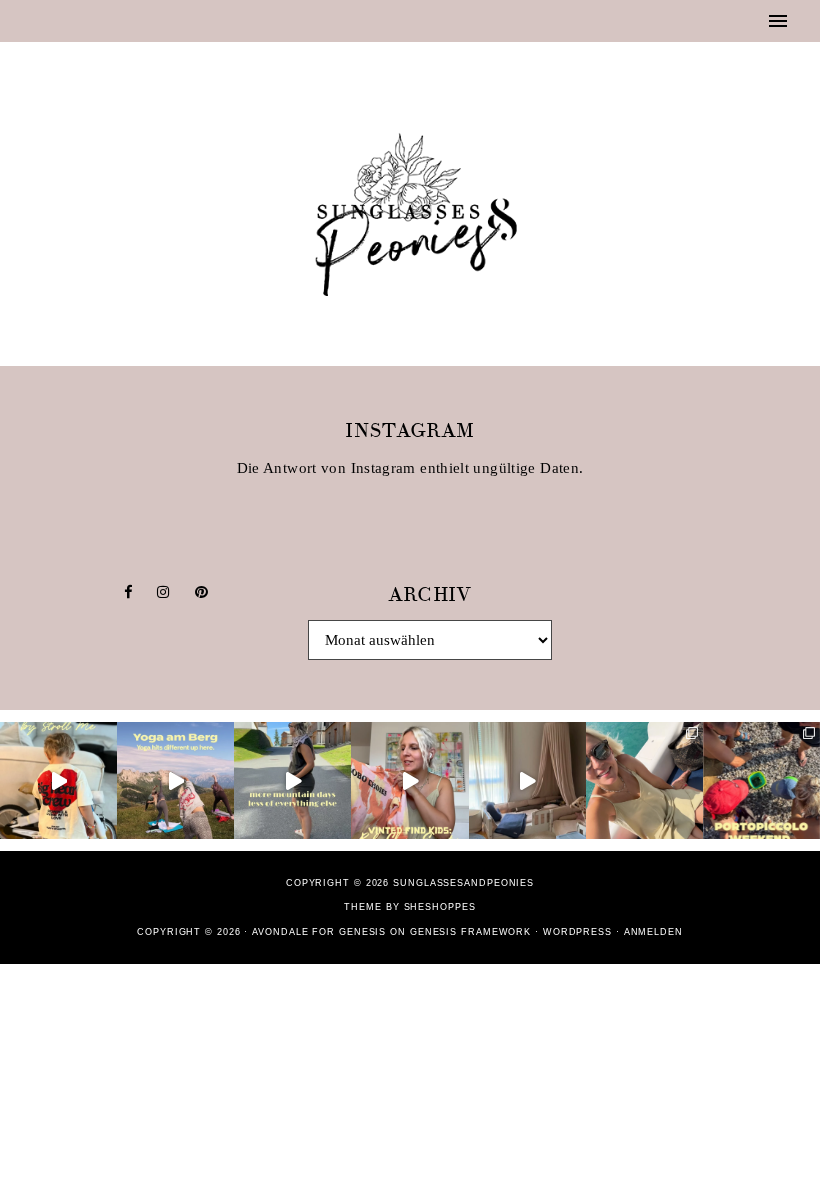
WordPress (577, 932)
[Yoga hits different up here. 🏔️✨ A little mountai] (175, 780)
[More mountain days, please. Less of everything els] (292, 780)
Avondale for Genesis (319, 932)
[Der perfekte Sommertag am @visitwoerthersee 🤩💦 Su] (644, 780)
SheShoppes (440, 907)
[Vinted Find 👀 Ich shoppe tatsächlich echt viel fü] (409, 780)
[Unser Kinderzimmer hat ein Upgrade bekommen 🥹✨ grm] (527, 780)
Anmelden (653, 932)
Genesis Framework (470, 932)
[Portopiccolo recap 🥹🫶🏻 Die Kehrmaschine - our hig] (761, 780)
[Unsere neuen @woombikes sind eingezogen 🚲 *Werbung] (58, 780)
